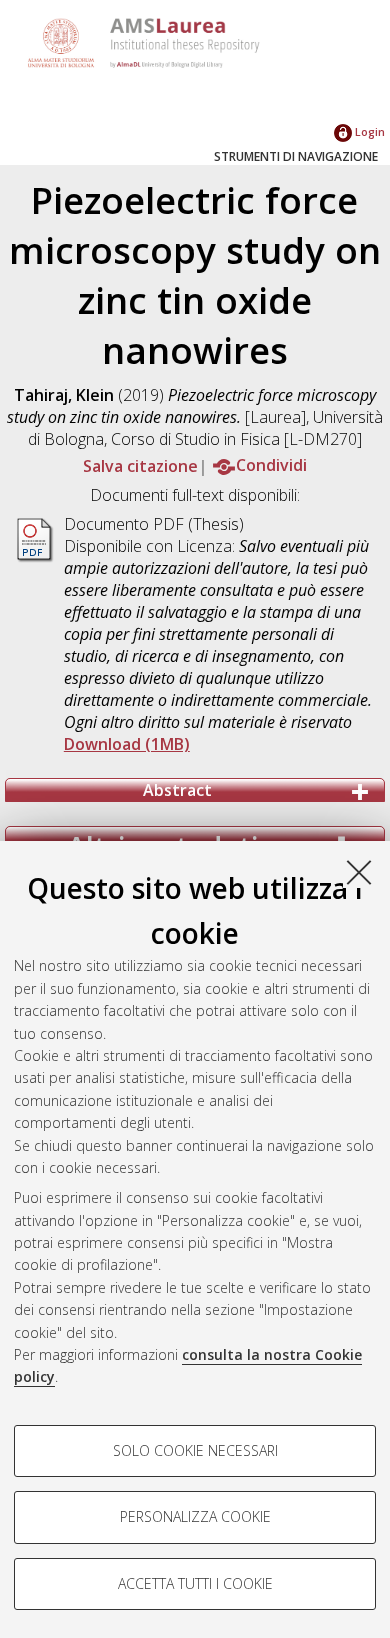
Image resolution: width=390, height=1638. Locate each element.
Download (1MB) (127, 744)
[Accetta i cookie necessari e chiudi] (359, 872)
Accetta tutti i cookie (195, 1583)
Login (368, 131)
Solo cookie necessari (195, 1450)
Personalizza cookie (195, 1516)
